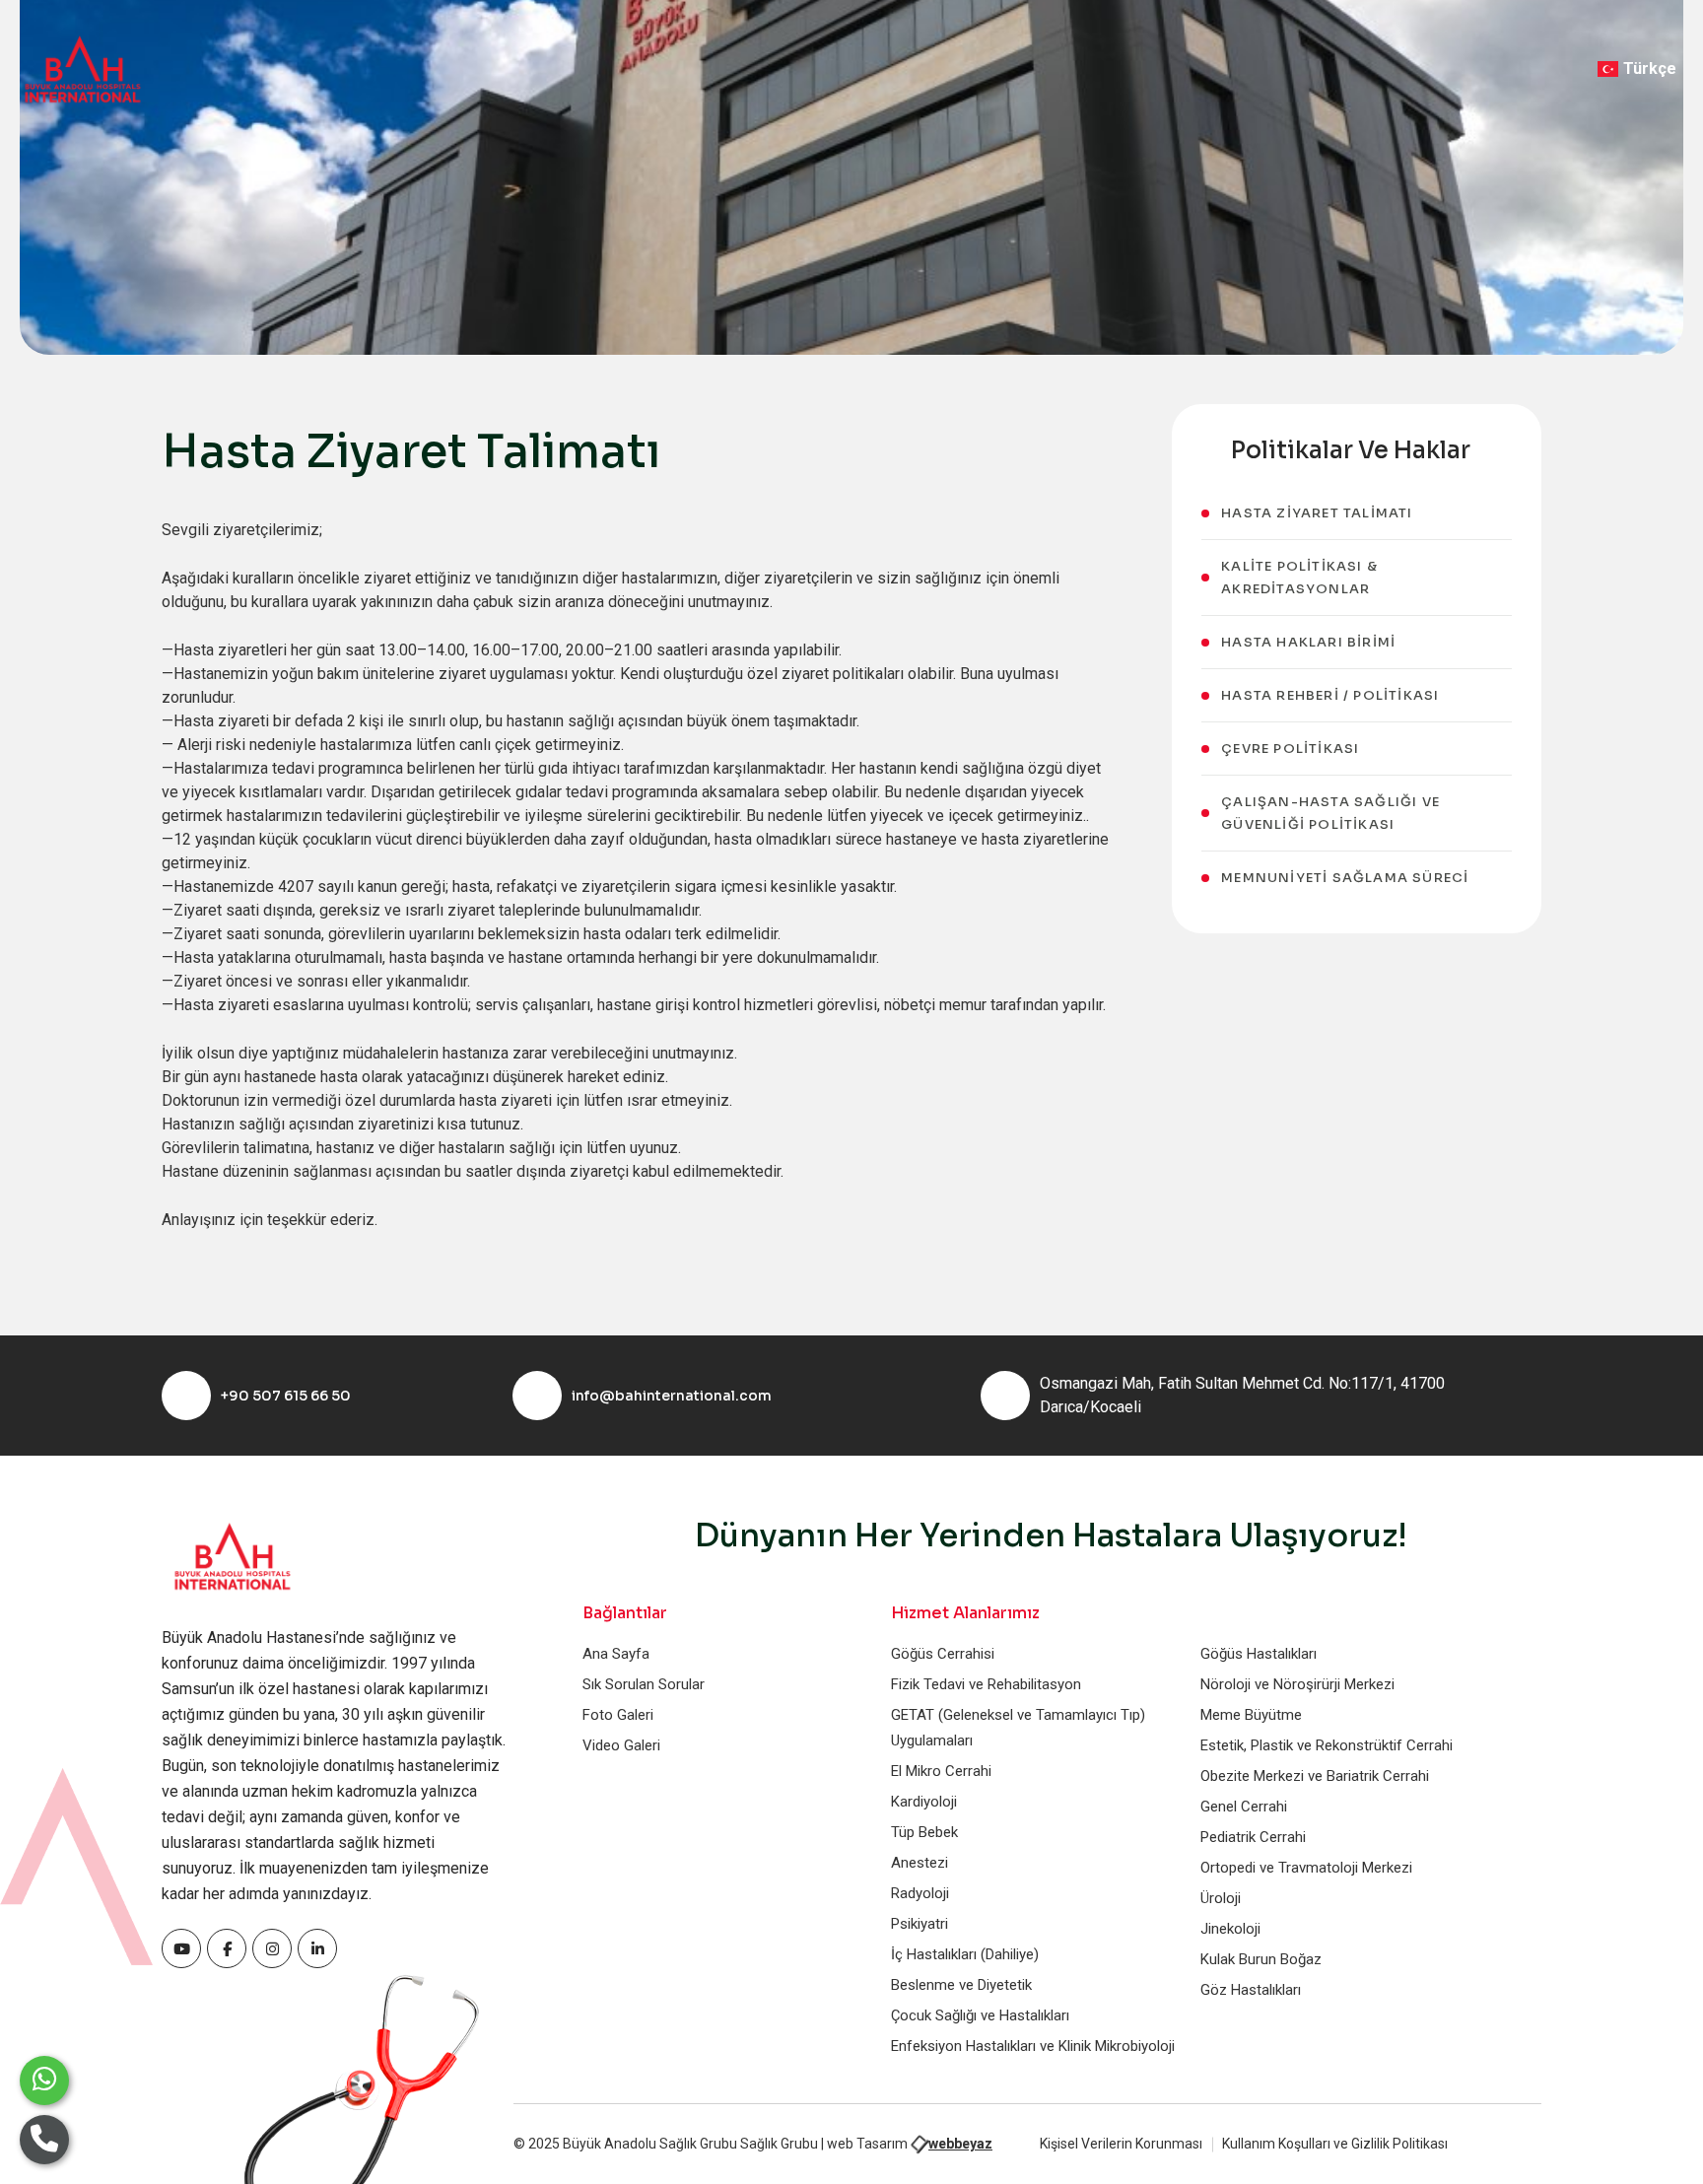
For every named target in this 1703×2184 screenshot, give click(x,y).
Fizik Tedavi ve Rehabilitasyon (986, 1684)
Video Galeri (621, 1745)
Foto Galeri (618, 1715)
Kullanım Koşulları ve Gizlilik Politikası (1335, 2144)
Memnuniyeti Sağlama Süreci (1345, 878)
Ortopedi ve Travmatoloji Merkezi (1306, 1868)
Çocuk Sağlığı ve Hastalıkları (980, 2015)
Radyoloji (920, 1893)
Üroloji (1221, 1898)
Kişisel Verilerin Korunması (1121, 2144)
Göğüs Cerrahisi (943, 1654)
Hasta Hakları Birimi (1308, 642)
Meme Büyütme (1251, 1715)
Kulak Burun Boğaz (1261, 1959)
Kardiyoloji (924, 1802)
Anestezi (920, 1863)
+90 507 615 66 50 (286, 1396)
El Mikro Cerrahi (941, 1771)
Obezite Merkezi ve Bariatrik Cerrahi (1315, 1776)
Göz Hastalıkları (1251, 1990)
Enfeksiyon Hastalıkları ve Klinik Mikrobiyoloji (1033, 2046)
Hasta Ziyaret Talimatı (1317, 513)
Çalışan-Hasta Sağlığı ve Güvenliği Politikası (1330, 813)
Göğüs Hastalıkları (1259, 1654)
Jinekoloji (1230, 1929)
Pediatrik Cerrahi (1253, 1837)
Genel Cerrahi (1244, 1807)
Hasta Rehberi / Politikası (1330, 695)
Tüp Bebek (924, 1832)
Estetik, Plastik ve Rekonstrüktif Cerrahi (1327, 1745)
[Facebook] (181, 1948)
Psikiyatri (920, 1924)
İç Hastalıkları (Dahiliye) (965, 1954)
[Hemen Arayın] (44, 2140)
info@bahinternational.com (672, 1396)
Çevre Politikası (1290, 749)
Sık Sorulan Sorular (644, 1684)
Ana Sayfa (616, 1654)
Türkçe (1650, 68)
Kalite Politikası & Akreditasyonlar (1299, 578)
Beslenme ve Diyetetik (961, 1985)
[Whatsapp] (44, 2081)
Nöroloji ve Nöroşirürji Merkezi (1297, 1684)
